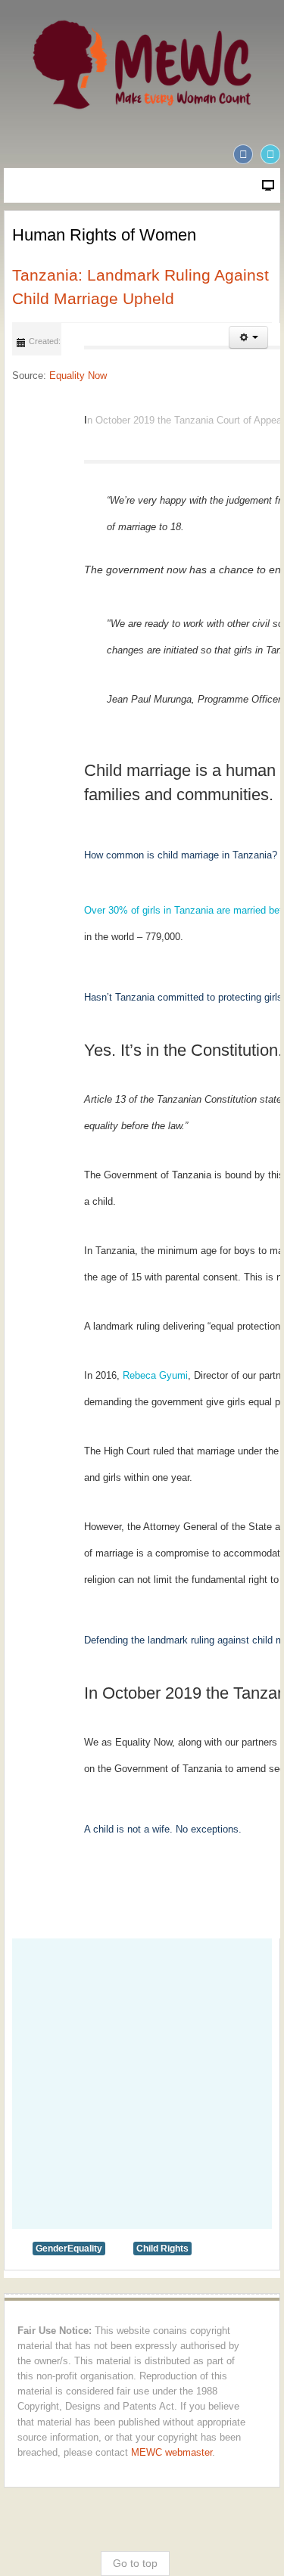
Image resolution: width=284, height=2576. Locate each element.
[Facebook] (243, 154)
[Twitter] (270, 154)
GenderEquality (69, 2249)
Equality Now (78, 376)
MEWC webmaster (172, 2453)
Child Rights (162, 2249)
